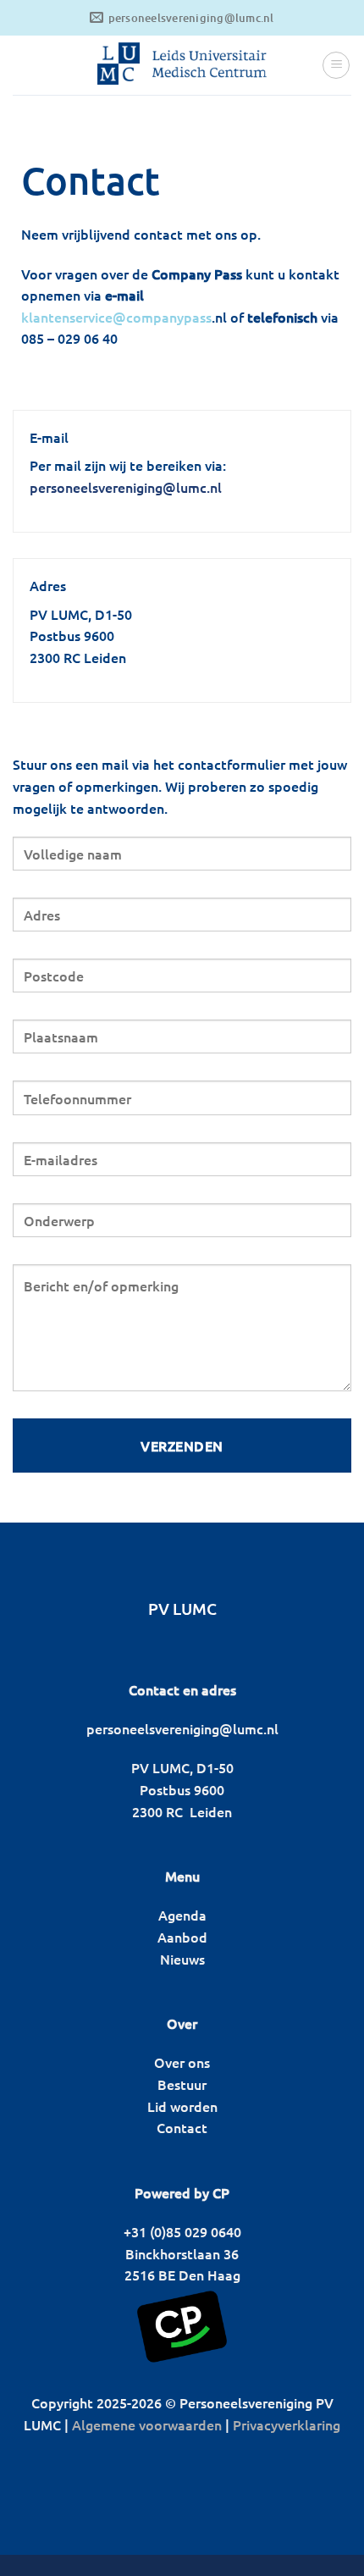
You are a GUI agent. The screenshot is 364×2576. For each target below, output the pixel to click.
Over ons (182, 2062)
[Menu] (336, 65)
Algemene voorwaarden (147, 2424)
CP (221, 2192)
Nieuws (182, 1959)
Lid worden (182, 2106)
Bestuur (182, 2084)
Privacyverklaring (287, 2424)
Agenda (182, 1915)
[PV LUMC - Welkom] (182, 65)
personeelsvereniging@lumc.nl (126, 487)
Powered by (172, 2192)
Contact (182, 2127)
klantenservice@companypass (116, 317)
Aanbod (182, 1937)
